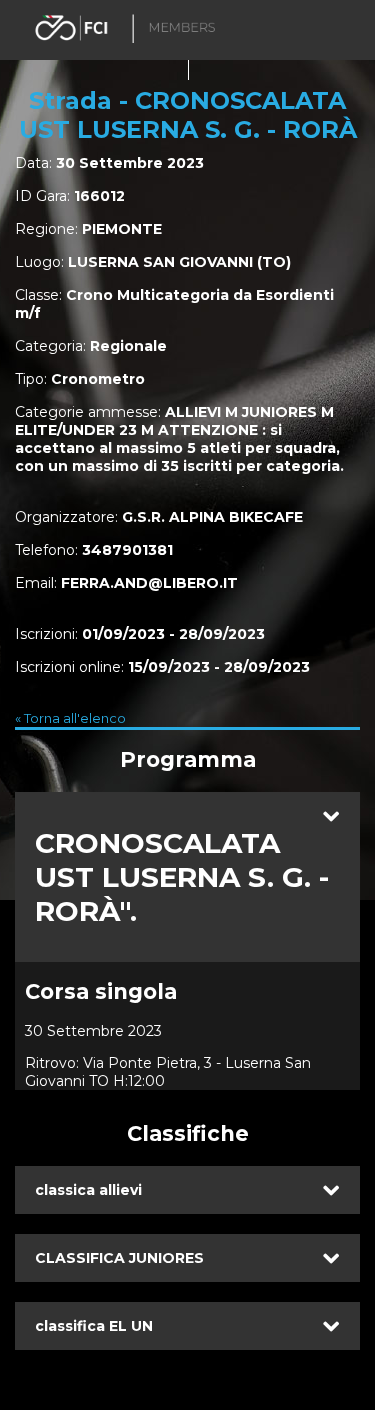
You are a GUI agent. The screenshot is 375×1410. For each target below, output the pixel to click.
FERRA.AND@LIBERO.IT (149, 583)
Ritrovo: (52, 1063)
